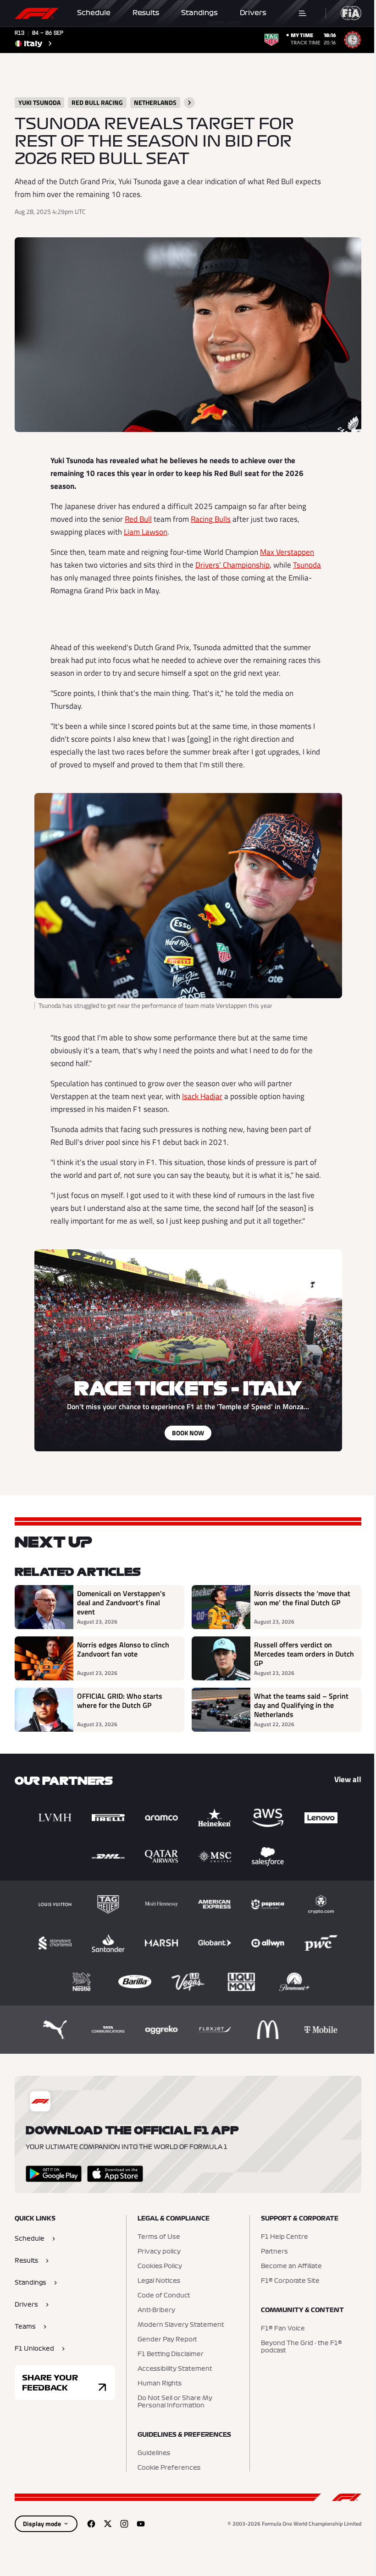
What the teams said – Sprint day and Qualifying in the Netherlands (301, 1705)
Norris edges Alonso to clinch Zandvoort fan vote (123, 1650)
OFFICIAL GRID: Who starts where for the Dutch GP (120, 1701)
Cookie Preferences (169, 2468)
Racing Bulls (211, 519)
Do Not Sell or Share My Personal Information (175, 2402)
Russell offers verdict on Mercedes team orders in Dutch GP (304, 1654)
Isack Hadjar (202, 1096)
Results (146, 13)
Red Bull (138, 519)
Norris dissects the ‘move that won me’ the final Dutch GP (302, 1598)
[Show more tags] (189, 103)
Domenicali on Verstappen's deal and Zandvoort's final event (121, 1602)
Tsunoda (307, 565)
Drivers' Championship (232, 565)
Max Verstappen (287, 552)
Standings (199, 13)
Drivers (253, 13)
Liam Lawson (146, 532)
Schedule (94, 13)
